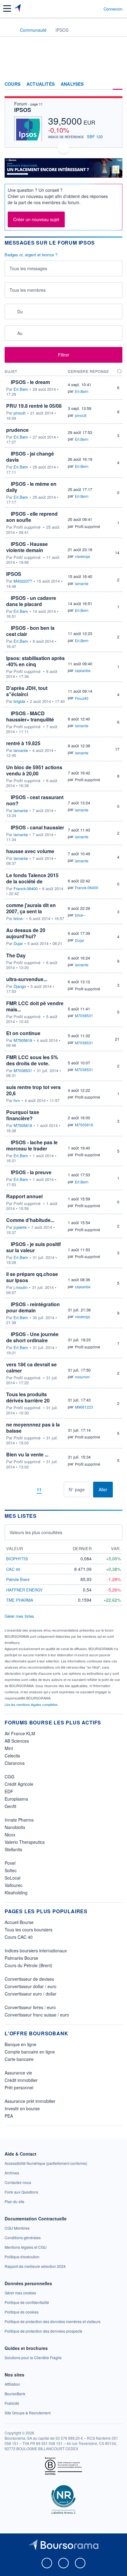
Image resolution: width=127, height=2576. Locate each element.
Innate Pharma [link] (19, 1820)
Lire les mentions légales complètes (32, 1704)
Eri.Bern (21, 389)
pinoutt (20, 413)
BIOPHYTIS (17, 1559)
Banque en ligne (20, 2044)
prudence (17, 430)
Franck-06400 (26, 889)
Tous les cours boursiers (29, 1930)
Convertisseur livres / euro (30, 2007)
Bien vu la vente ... (27, 1454)
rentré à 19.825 (23, 743)
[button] (7, 8)
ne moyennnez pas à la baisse (33, 1428)
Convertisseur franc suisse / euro (37, 2015)
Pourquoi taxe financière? (23, 1115)
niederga (82, 556)
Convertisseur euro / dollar (31, 1994)
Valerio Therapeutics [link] (25, 1842)
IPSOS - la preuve (31, 1172)
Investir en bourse (22, 2108)
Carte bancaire (19, 2059)
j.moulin (20, 1287)
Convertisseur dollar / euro (31, 1986)
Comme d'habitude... (30, 1220)
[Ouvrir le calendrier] (11, 311)
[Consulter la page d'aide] (96, 9)
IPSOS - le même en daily (31, 487)
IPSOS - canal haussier (37, 827)
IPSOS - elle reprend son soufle (32, 517)
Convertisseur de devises (29, 1979)
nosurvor (82, 1377)
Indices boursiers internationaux (36, 1951)
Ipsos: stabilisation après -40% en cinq (35, 661)
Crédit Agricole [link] (19, 1784)
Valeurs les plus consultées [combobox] (36, 1532)
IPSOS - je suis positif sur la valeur (33, 1247)
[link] (46, 2163)
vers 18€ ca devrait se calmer (31, 1367)
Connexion (113, 9)
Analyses (72, 84)
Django (20, 986)
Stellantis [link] (13, 1849)
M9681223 (84, 1407)
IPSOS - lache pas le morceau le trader (32, 1145)
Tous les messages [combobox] (28, 268)
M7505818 (23, 1040)
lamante (82, 583)
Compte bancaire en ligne (30, 2052)
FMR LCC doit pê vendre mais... (35, 1006)
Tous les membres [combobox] (28, 290)
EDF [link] (9, 1791)
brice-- (19, 919)
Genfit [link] (10, 1806)
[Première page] (19, 1490)
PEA (9, 2116)
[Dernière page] (59, 1490)
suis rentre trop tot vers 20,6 (33, 1090)
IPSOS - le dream (30, 382)
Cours (12, 84)
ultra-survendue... (27, 979)
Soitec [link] (11, 1870)
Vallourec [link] (14, 1885)
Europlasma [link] (16, 1799)
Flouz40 (82, 698)
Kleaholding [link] (16, 1893)
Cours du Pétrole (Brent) (29, 1965)
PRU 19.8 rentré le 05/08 (34, 406)
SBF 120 (95, 136)
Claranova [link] (15, 1763)
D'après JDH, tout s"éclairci (27, 691)
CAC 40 (13, 1569)
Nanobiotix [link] (15, 1827)
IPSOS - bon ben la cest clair (30, 631)
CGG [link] (10, 1777)
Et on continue (23, 1033)
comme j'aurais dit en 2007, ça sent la (31, 908)
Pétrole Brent (18, 1579)
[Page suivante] (49, 1490)
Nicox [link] (10, 1835)
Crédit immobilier (21, 2080)
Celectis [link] (12, 1756)
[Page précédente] (29, 1490)
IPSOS (23, 110)
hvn (17, 1100)
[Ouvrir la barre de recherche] (87, 9)
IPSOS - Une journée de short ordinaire (32, 1337)
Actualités (41, 84)
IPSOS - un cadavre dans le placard (31, 601)
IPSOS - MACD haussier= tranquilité (30, 716)
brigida (19, 701)
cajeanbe (83, 670)
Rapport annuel (24, 1196)
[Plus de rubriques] (118, 84)
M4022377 (23, 581)
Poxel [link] (10, 1863)
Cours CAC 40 (19, 1937)
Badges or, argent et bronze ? (31, 255)
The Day (16, 955)
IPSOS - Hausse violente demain (27, 547)
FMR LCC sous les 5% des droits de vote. (32, 1060)
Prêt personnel (19, 2087)
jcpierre (20, 1227)
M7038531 (84, 1016)
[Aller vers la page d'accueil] (18, 9)
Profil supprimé (88, 526)
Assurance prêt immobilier (30, 2101)
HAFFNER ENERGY (25, 1590)
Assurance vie (18, 2073)
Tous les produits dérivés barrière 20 (28, 1397)
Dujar (18, 943)
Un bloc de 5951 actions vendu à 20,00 (34, 770)
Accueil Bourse (19, 1922)
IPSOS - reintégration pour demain (33, 1307)
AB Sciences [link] (17, 1741)
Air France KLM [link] (20, 1733)
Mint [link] (9, 1748)
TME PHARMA (20, 1600)
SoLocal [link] (12, 1878)
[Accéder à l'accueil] (9, 30)
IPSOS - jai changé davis (30, 457)
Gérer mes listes (19, 1616)
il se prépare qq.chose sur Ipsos (32, 1277)
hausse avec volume (30, 851)
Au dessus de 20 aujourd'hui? (26, 933)
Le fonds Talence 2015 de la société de (32, 878)
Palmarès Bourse (21, 1958)
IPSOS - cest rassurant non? (35, 800)
